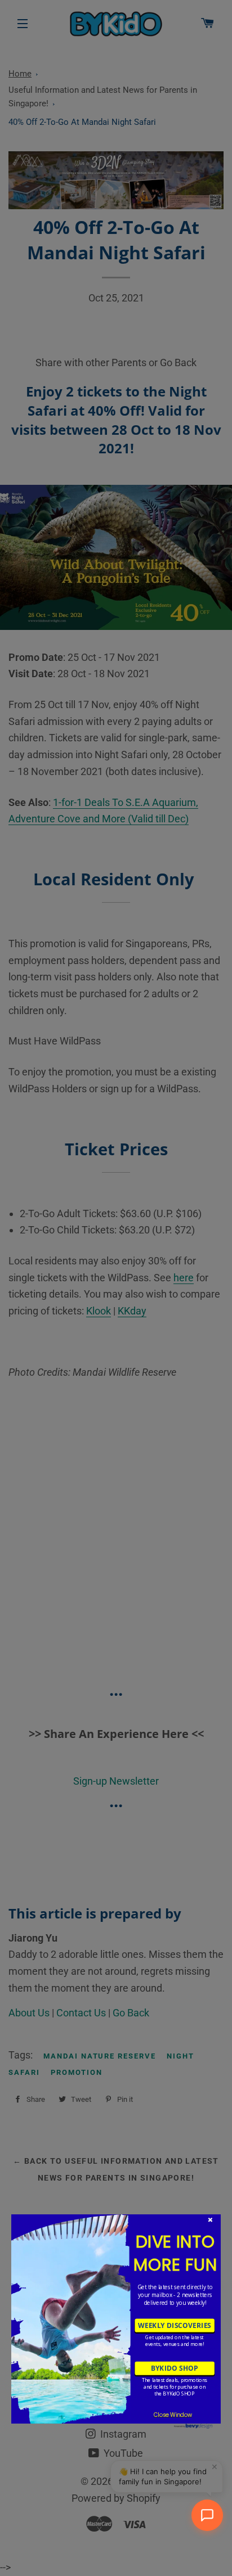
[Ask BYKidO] (207, 2515)
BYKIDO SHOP (175, 2368)
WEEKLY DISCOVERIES (175, 2325)
